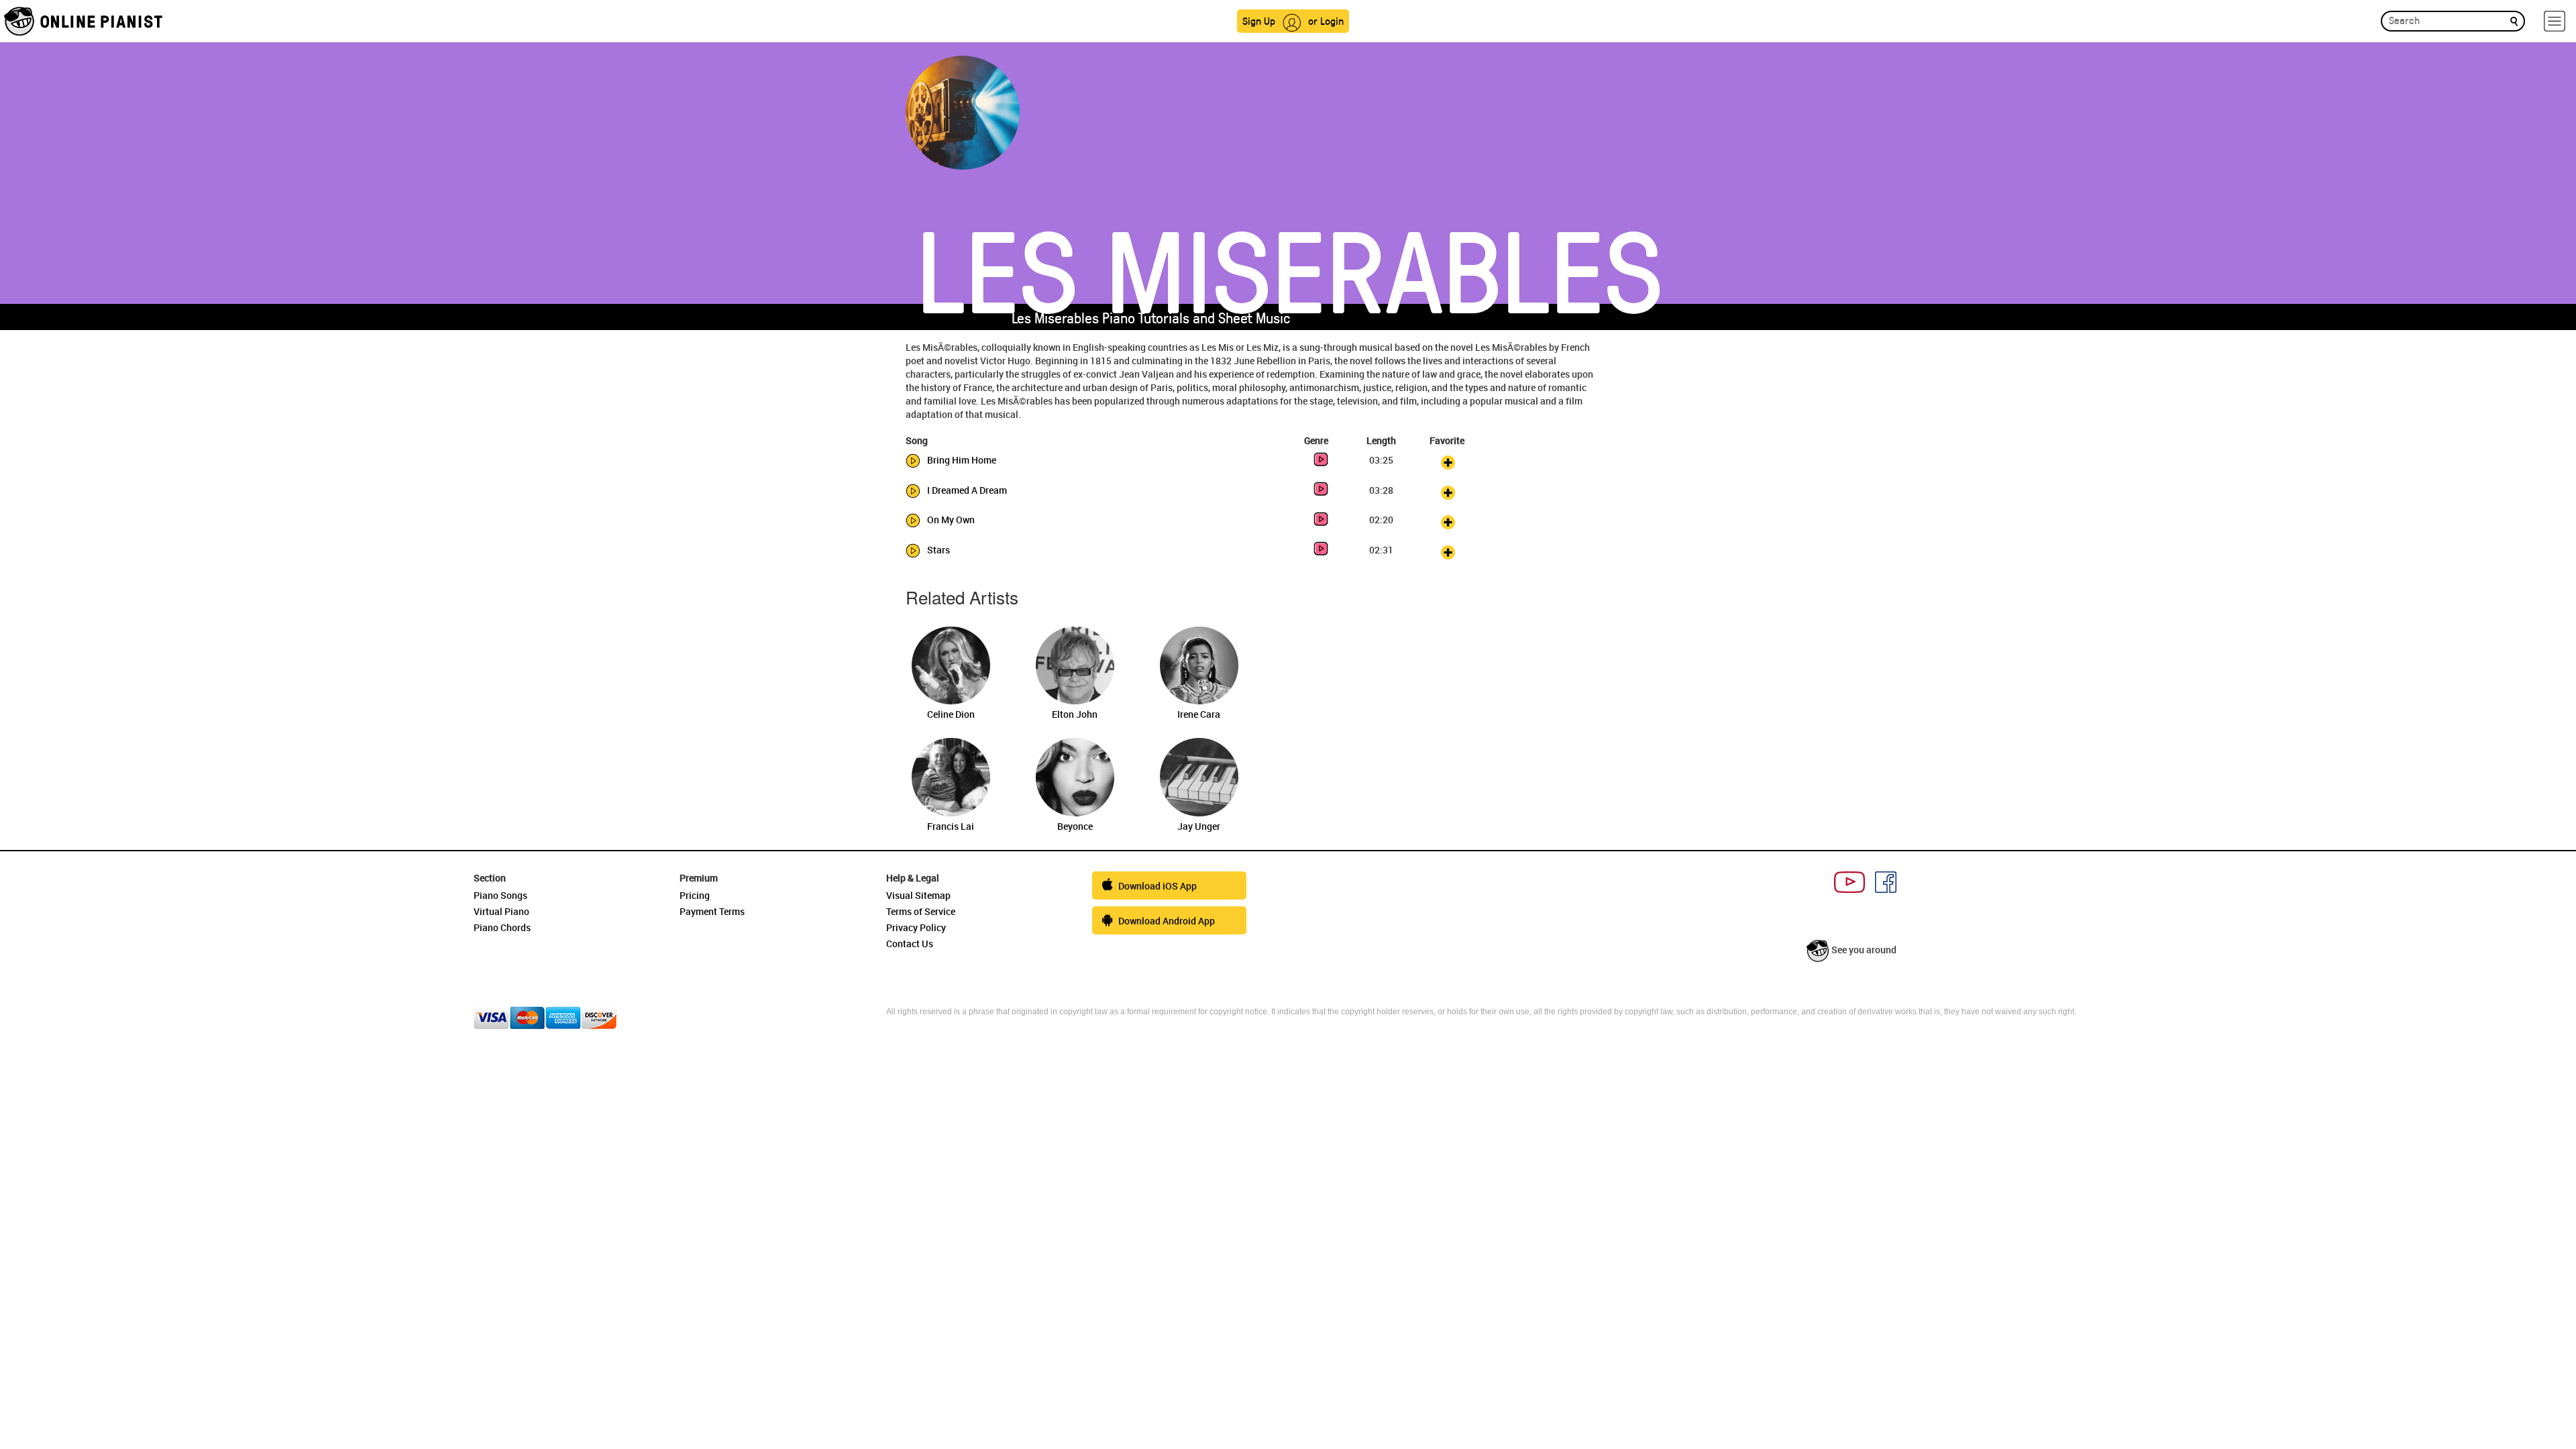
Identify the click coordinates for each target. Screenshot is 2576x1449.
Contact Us (910, 944)
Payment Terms (712, 911)
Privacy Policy (916, 927)
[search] (2514, 20)
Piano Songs (500, 895)
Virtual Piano (501, 911)
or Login (1326, 20)
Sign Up (1259, 20)
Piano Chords (502, 927)
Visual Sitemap (918, 895)
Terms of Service (921, 911)
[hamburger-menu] (2555, 21)
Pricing (695, 895)
